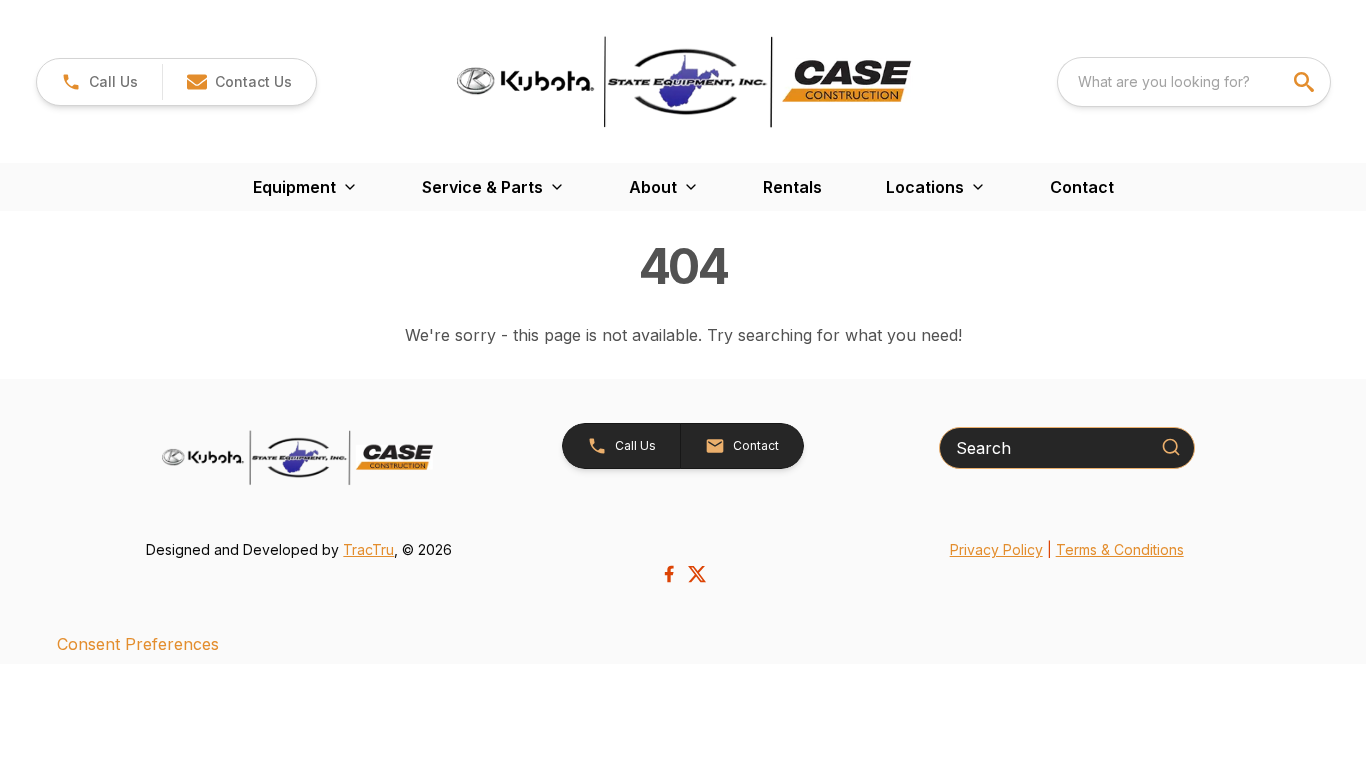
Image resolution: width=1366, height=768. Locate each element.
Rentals (792, 187)
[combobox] (1194, 82)
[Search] (1171, 447)
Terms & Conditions (1120, 549)
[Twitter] (697, 574)
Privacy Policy (996, 549)
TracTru (368, 549)
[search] (1306, 82)
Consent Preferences (138, 644)
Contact (1082, 187)
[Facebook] (669, 574)
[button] (99, 82)
